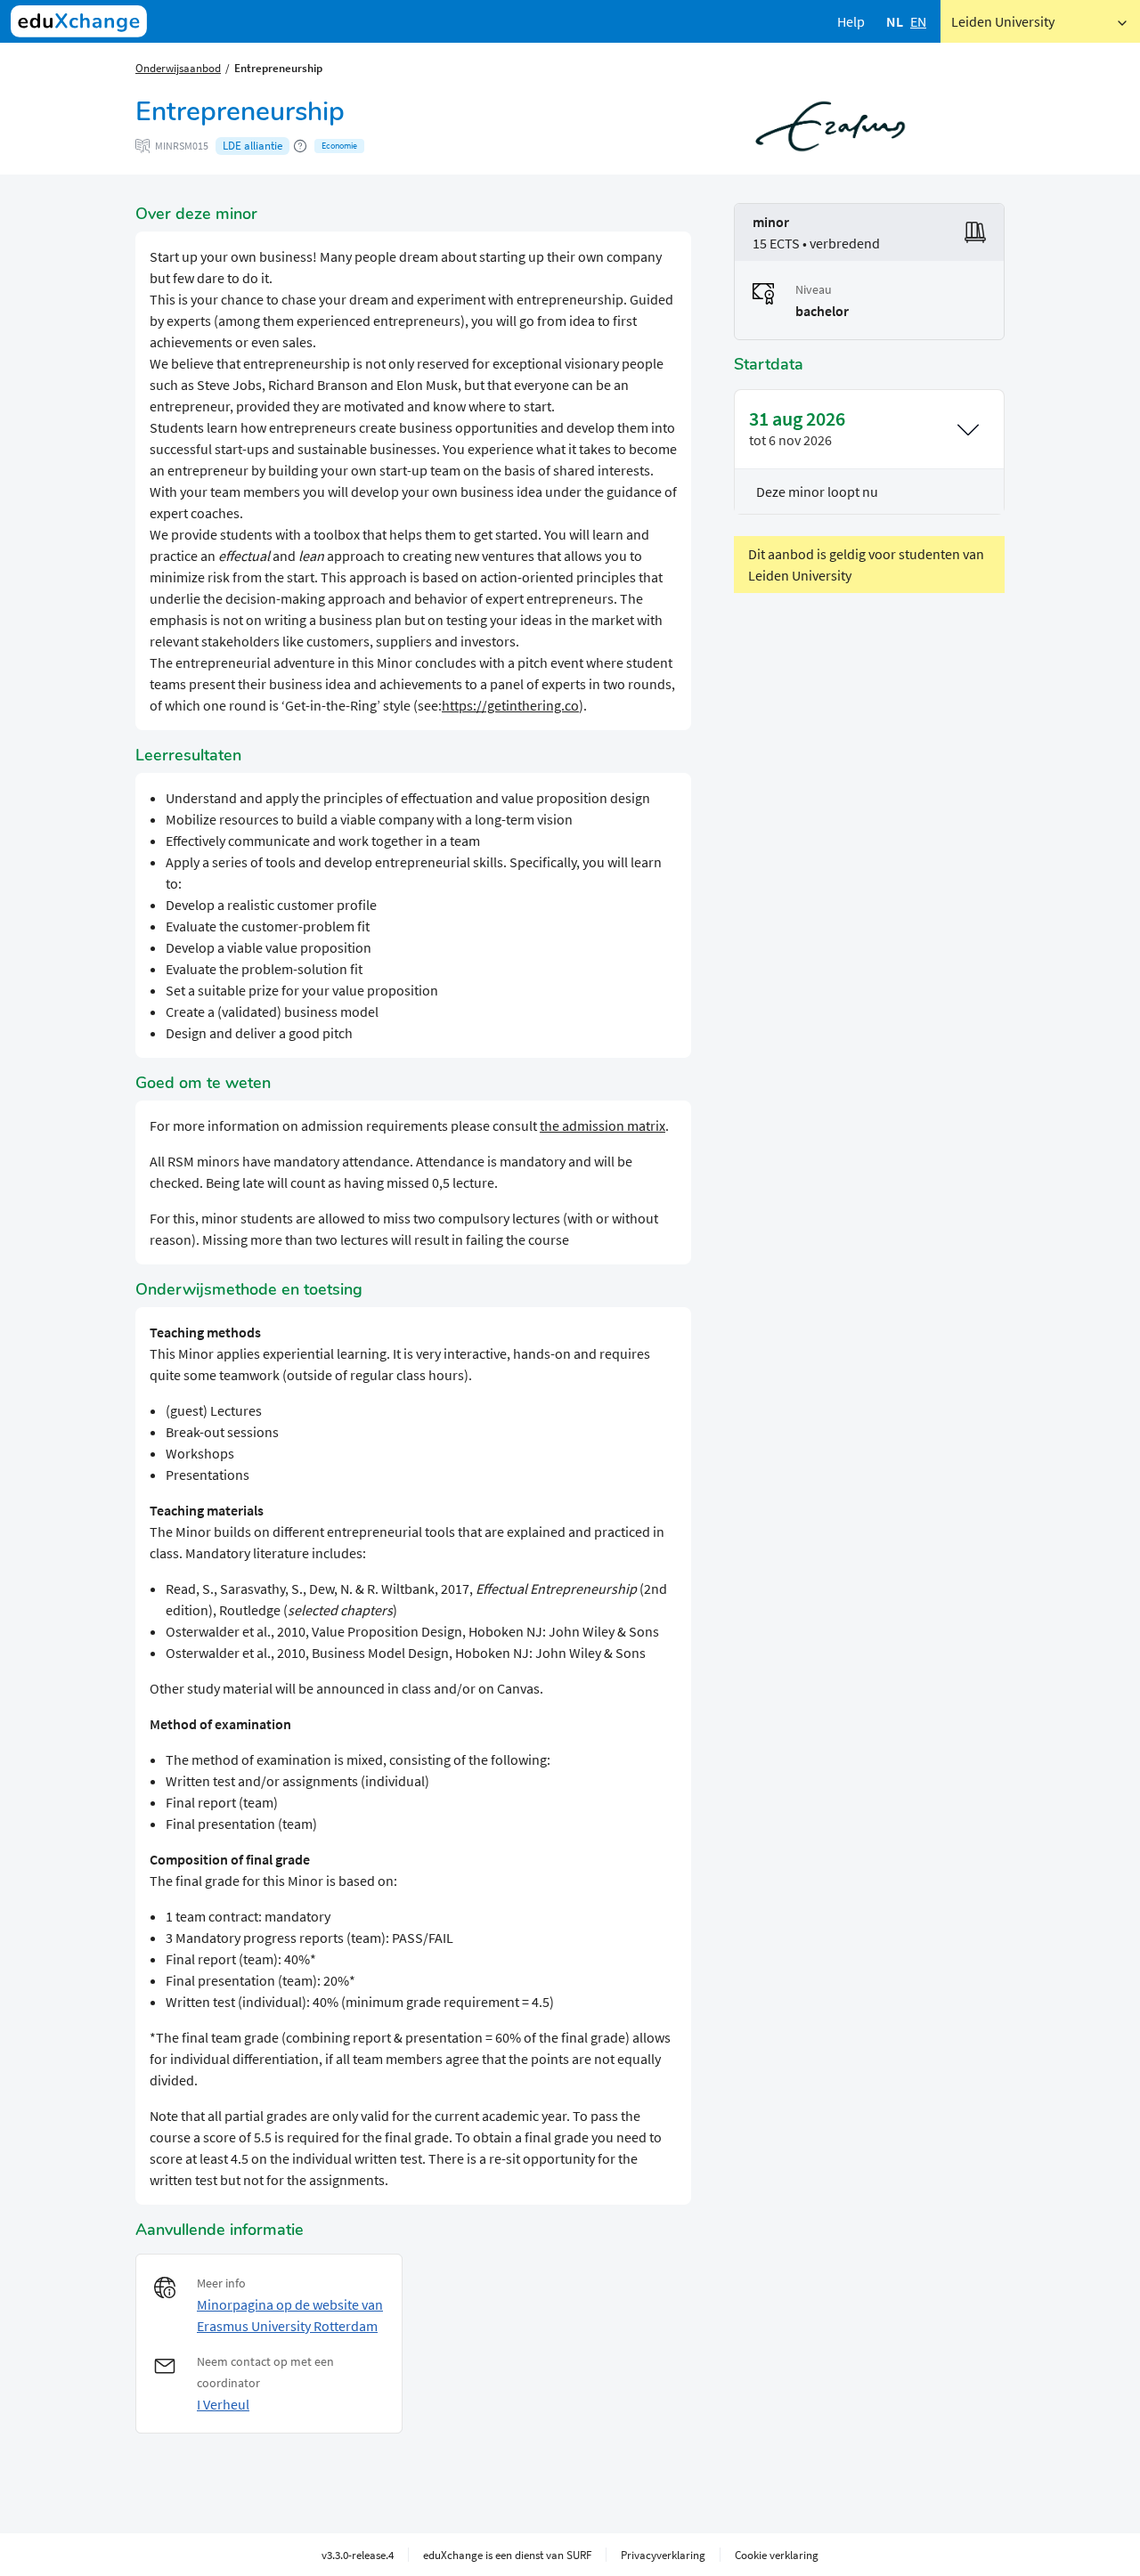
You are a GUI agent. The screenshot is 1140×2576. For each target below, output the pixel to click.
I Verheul (223, 2404)
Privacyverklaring (663, 2555)
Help (851, 21)
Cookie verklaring (777, 2555)
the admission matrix (603, 1125)
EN (918, 21)
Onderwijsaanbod (178, 68)
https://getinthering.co (510, 705)
